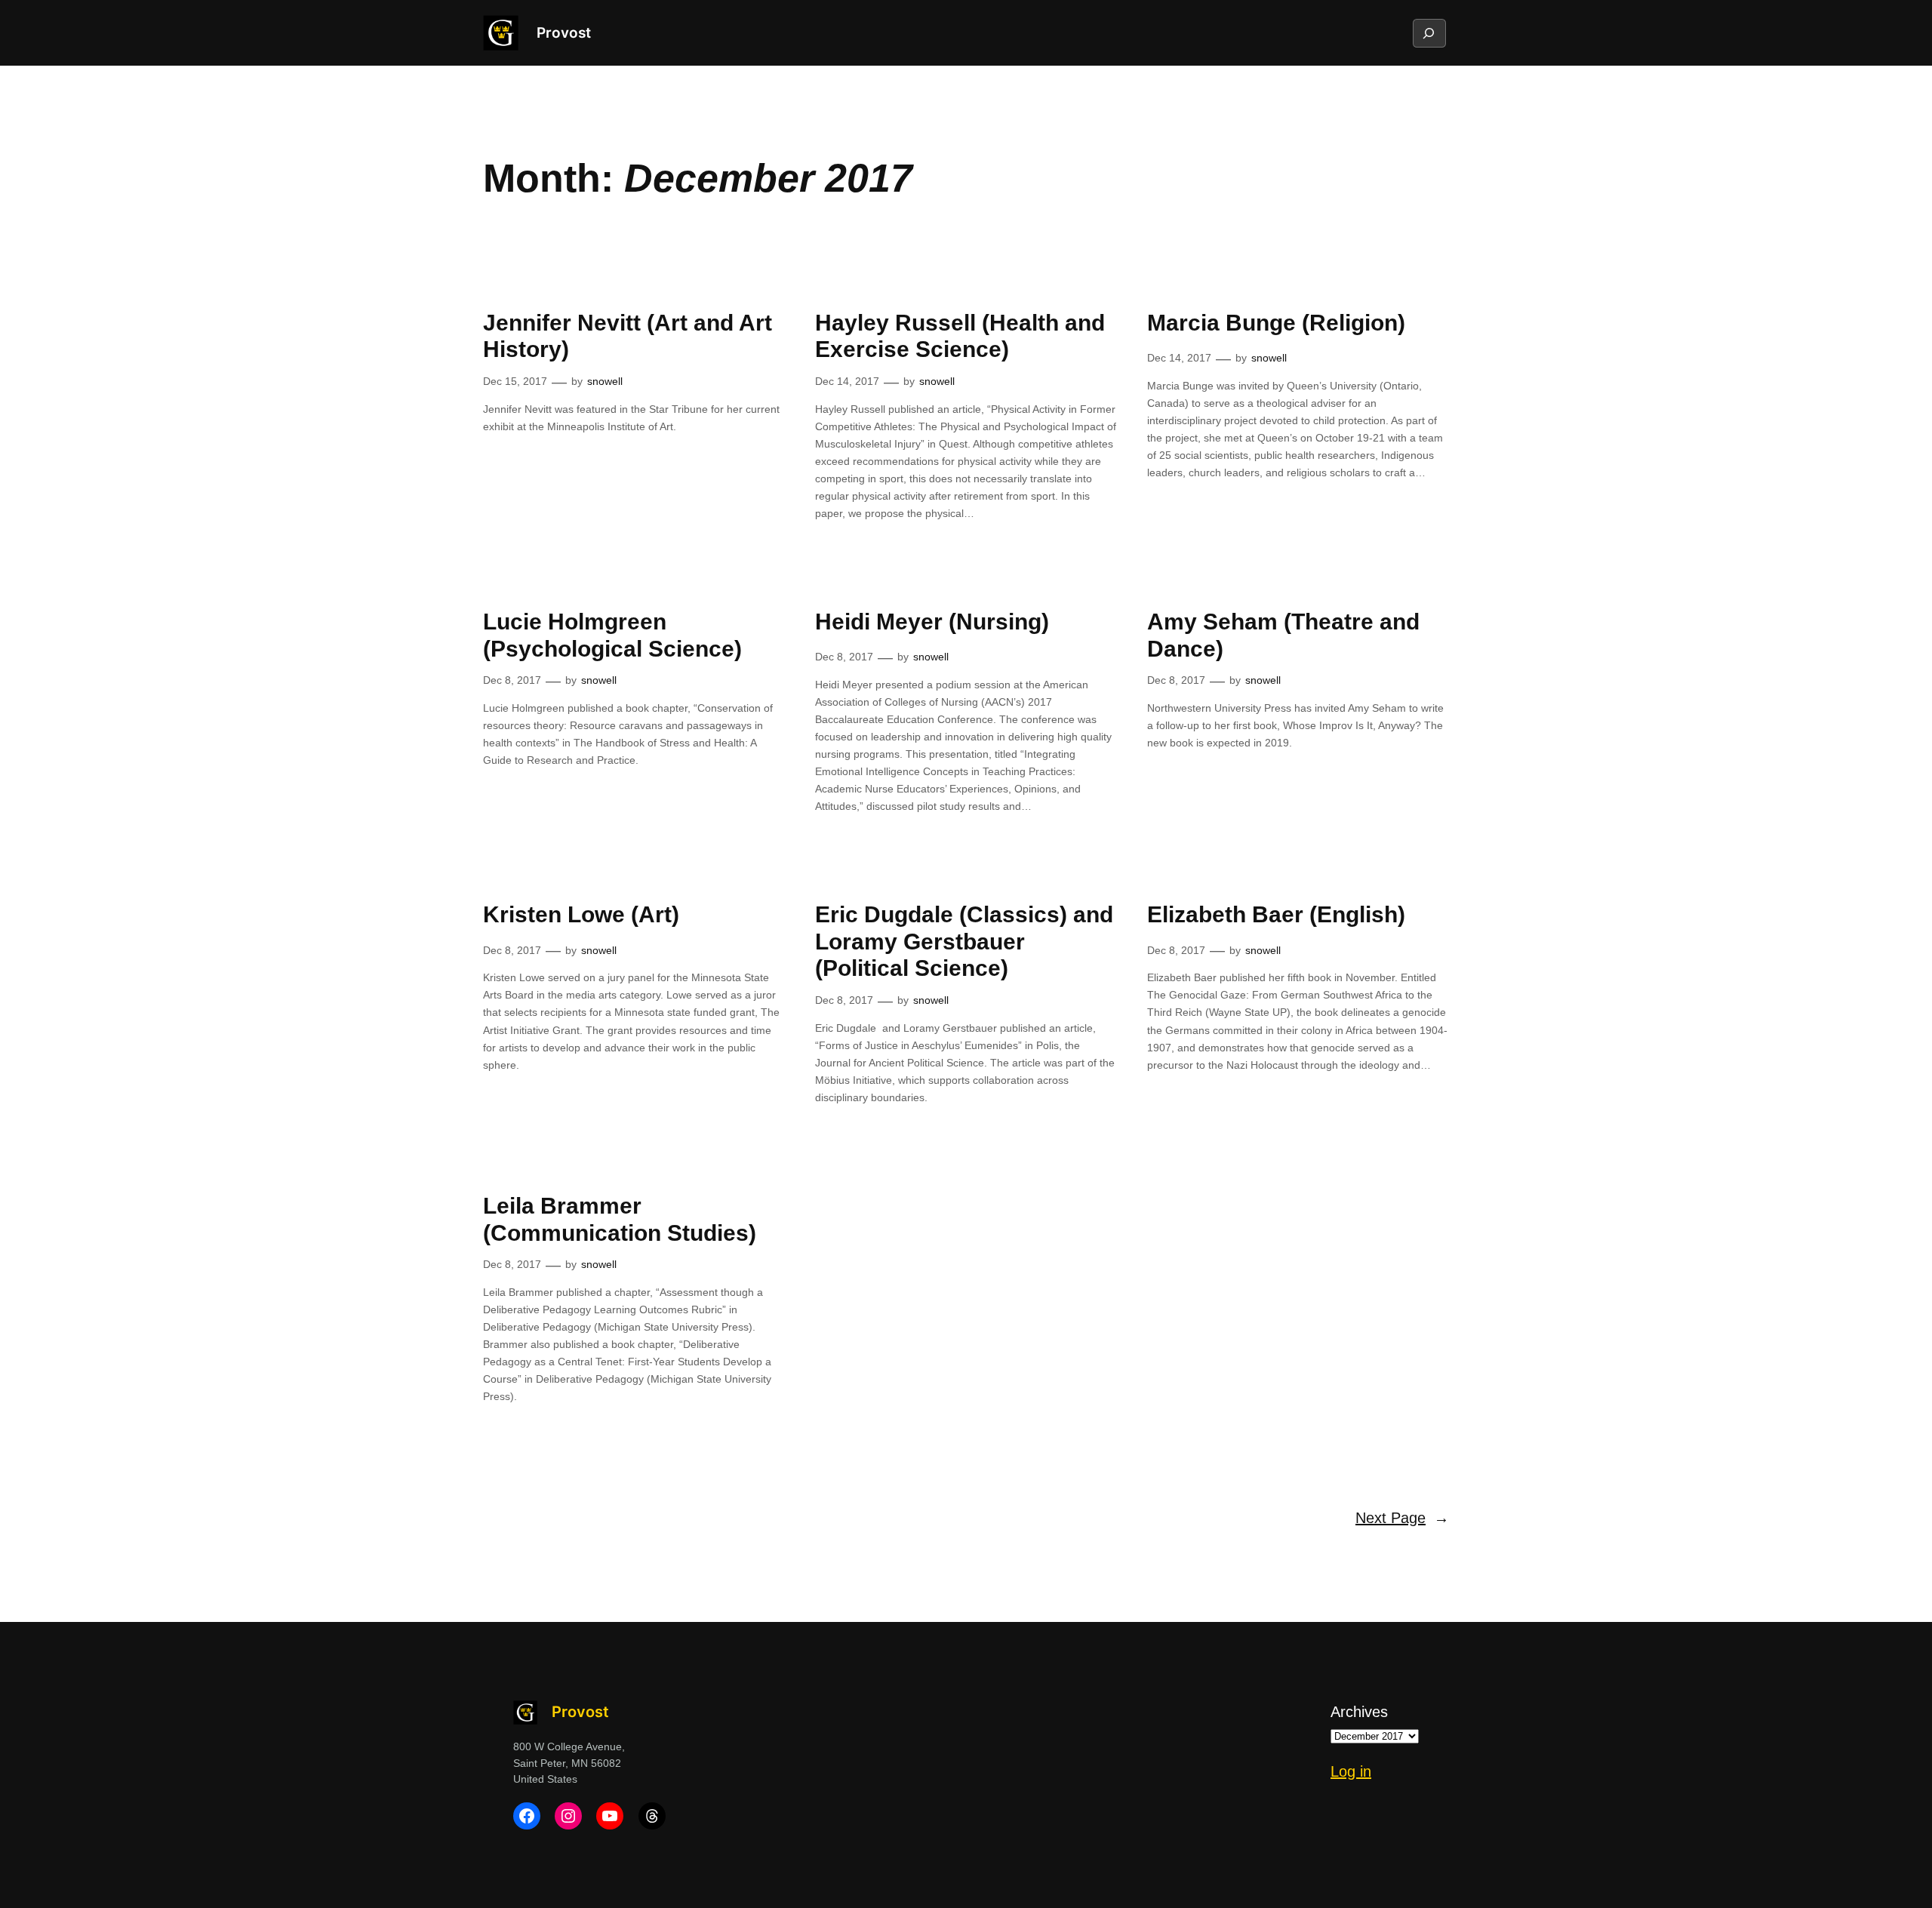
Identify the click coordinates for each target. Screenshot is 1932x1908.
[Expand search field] (1429, 33)
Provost (564, 32)
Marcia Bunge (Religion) (1276, 323)
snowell (605, 381)
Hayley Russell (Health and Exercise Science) (960, 336)
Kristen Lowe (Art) (581, 914)
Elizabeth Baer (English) (1276, 914)
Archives (1359, 1712)
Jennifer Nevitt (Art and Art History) (628, 336)
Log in (1351, 1771)
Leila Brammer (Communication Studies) (620, 1219)
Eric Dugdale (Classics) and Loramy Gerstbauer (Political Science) (964, 941)
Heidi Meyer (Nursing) (932, 622)
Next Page (1402, 1518)
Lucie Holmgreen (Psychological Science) (612, 635)
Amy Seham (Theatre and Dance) (1283, 635)
